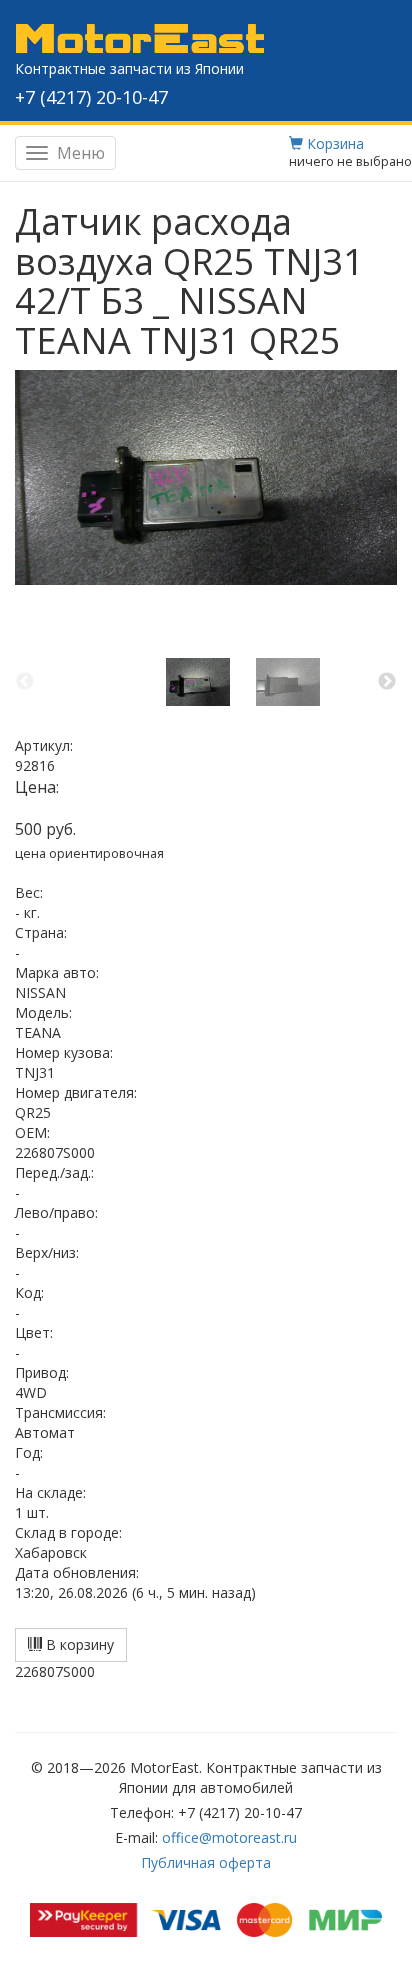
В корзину (78, 1644)
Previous (25, 682)
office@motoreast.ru (229, 1837)
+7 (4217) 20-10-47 (91, 97)
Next (387, 682)
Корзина (333, 143)
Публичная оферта (206, 1862)
